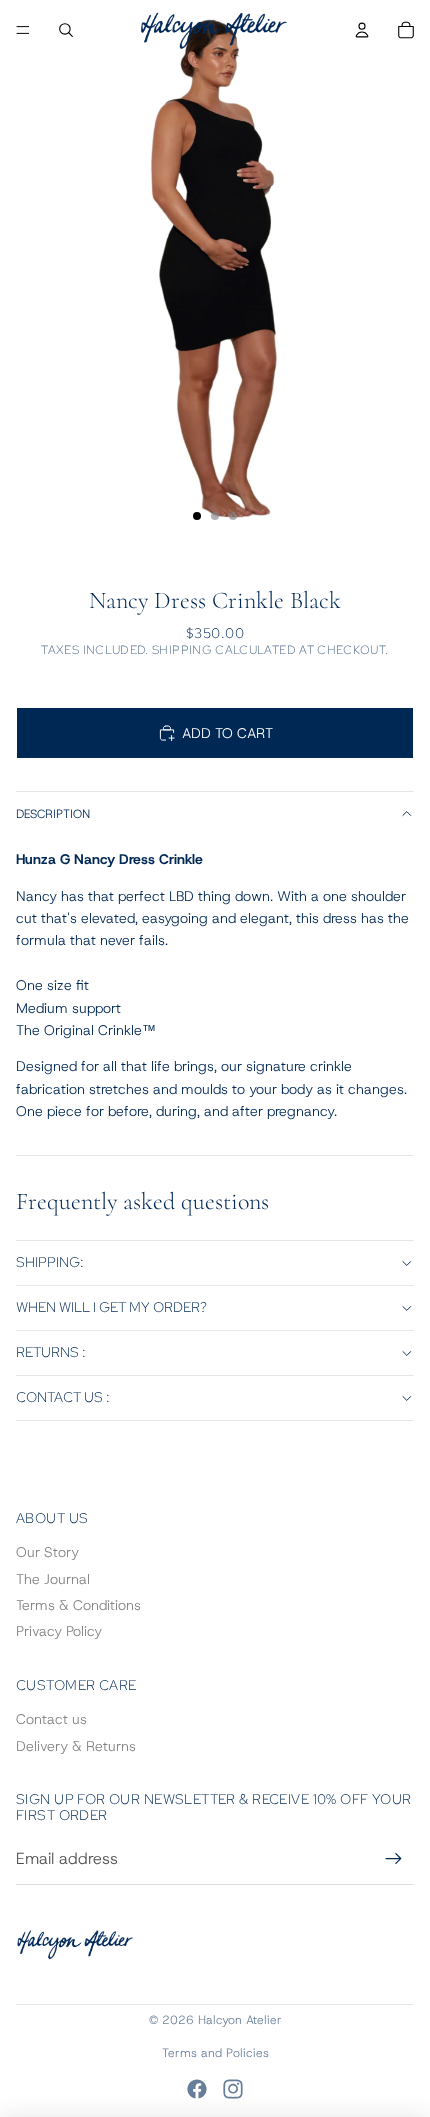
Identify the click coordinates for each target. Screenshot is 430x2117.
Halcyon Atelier (240, 2020)
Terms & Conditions (78, 1605)
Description (53, 814)
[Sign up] (394, 1859)
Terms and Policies (215, 2053)
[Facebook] (197, 2089)
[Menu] (23, 30)
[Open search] (66, 30)
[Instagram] (233, 2089)
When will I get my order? (111, 1307)
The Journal (53, 1579)
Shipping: (50, 1262)
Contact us (51, 1719)
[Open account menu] (362, 30)
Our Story (47, 1552)
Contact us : (63, 1397)
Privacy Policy (59, 1631)
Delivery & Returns (76, 1746)
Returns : (51, 1352)
